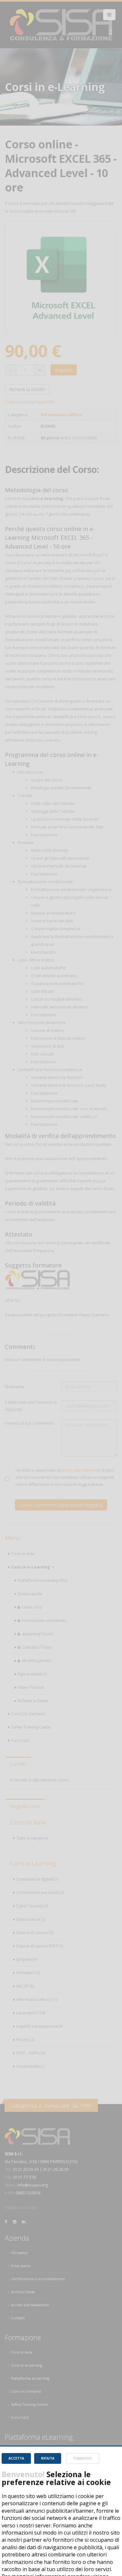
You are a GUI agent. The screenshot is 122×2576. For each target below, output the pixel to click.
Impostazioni (83, 2458)
